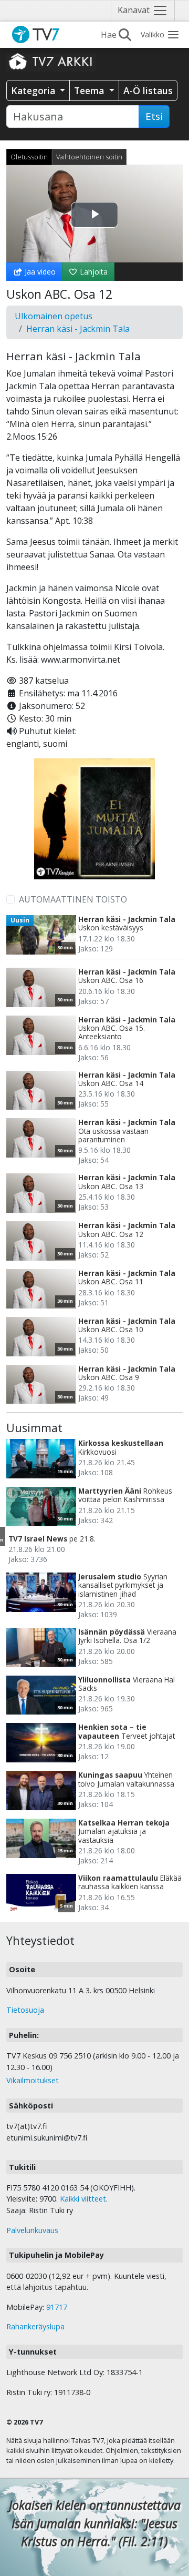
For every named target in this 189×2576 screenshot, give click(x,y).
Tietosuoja (25, 2010)
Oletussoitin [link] (29, 157)
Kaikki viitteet (83, 2199)
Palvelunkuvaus (32, 2230)
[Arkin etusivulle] (51, 61)
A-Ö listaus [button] (148, 90)
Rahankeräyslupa (35, 2326)
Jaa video (39, 272)
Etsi (154, 116)
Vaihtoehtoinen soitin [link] (89, 157)
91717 (57, 2307)
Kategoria (34, 90)
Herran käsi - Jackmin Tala (78, 329)
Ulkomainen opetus (54, 316)
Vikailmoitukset (33, 2080)
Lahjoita (93, 272)
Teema (90, 90)
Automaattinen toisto (73, 899)
